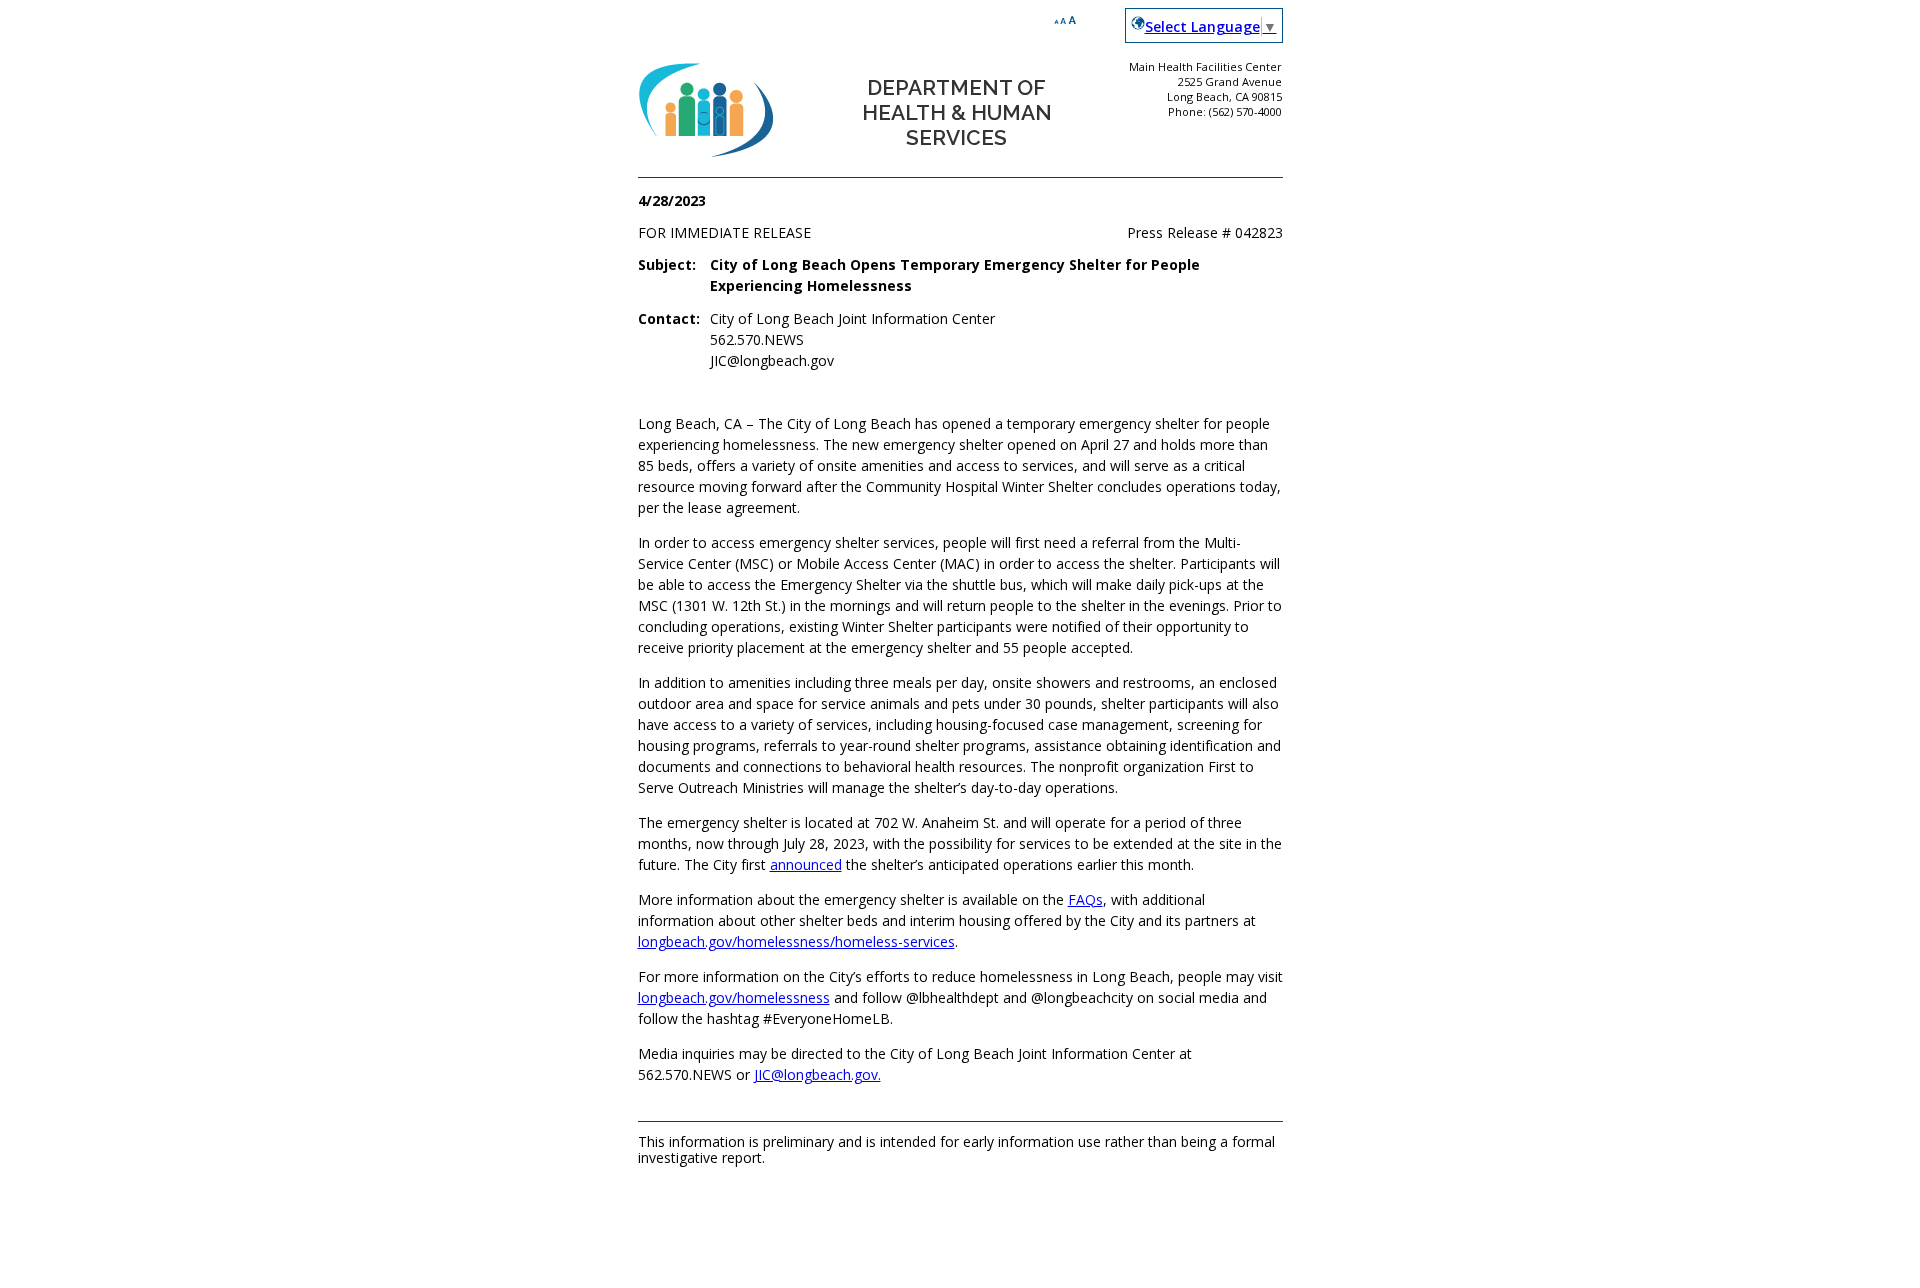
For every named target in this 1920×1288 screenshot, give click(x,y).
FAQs (1085, 899)
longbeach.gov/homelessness (734, 997)
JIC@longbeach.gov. (817, 1074)
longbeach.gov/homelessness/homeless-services (796, 941)
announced (806, 864)
